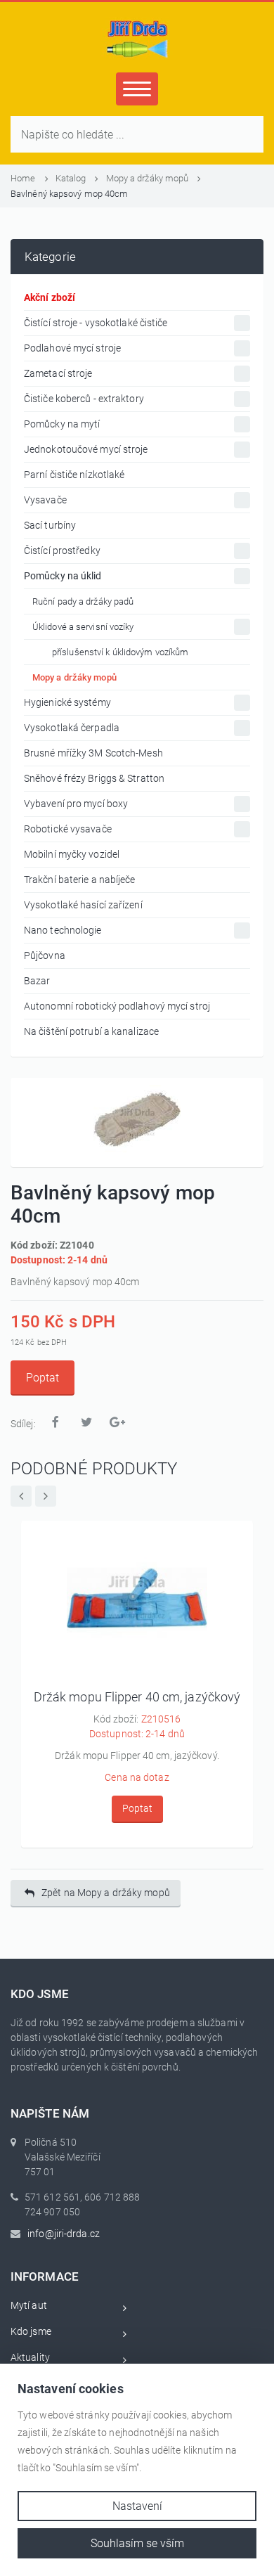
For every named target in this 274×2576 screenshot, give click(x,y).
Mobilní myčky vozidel (72, 854)
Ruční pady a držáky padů (83, 601)
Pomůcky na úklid (63, 576)
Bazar (37, 981)
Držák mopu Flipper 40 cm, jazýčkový (137, 1697)
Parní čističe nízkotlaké (74, 475)
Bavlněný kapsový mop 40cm (70, 194)
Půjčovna (45, 955)
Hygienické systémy (67, 702)
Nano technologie (63, 930)
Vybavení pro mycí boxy (76, 804)
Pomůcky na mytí (62, 424)
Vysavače (45, 500)
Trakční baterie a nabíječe (80, 880)
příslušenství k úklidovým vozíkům (120, 652)
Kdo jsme (31, 2331)
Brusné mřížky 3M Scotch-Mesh (93, 753)
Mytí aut (29, 2305)
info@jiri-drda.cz (64, 2234)
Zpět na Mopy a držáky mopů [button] (106, 1893)
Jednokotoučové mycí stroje (86, 449)
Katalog (72, 178)
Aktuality (30, 2357)
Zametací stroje (58, 373)
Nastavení (137, 2506)
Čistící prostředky (62, 550)
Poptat (43, 1378)
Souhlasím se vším (137, 2543)
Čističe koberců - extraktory (84, 399)
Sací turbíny (50, 525)
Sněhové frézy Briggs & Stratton (94, 778)
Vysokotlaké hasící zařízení (83, 905)
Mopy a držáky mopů (149, 178)
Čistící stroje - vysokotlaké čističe (96, 323)
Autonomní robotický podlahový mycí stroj (117, 1006)
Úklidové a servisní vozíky (83, 627)
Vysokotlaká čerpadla (72, 728)
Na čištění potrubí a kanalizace (91, 1031)
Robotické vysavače (68, 829)
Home (24, 178)
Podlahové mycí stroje (72, 348)
